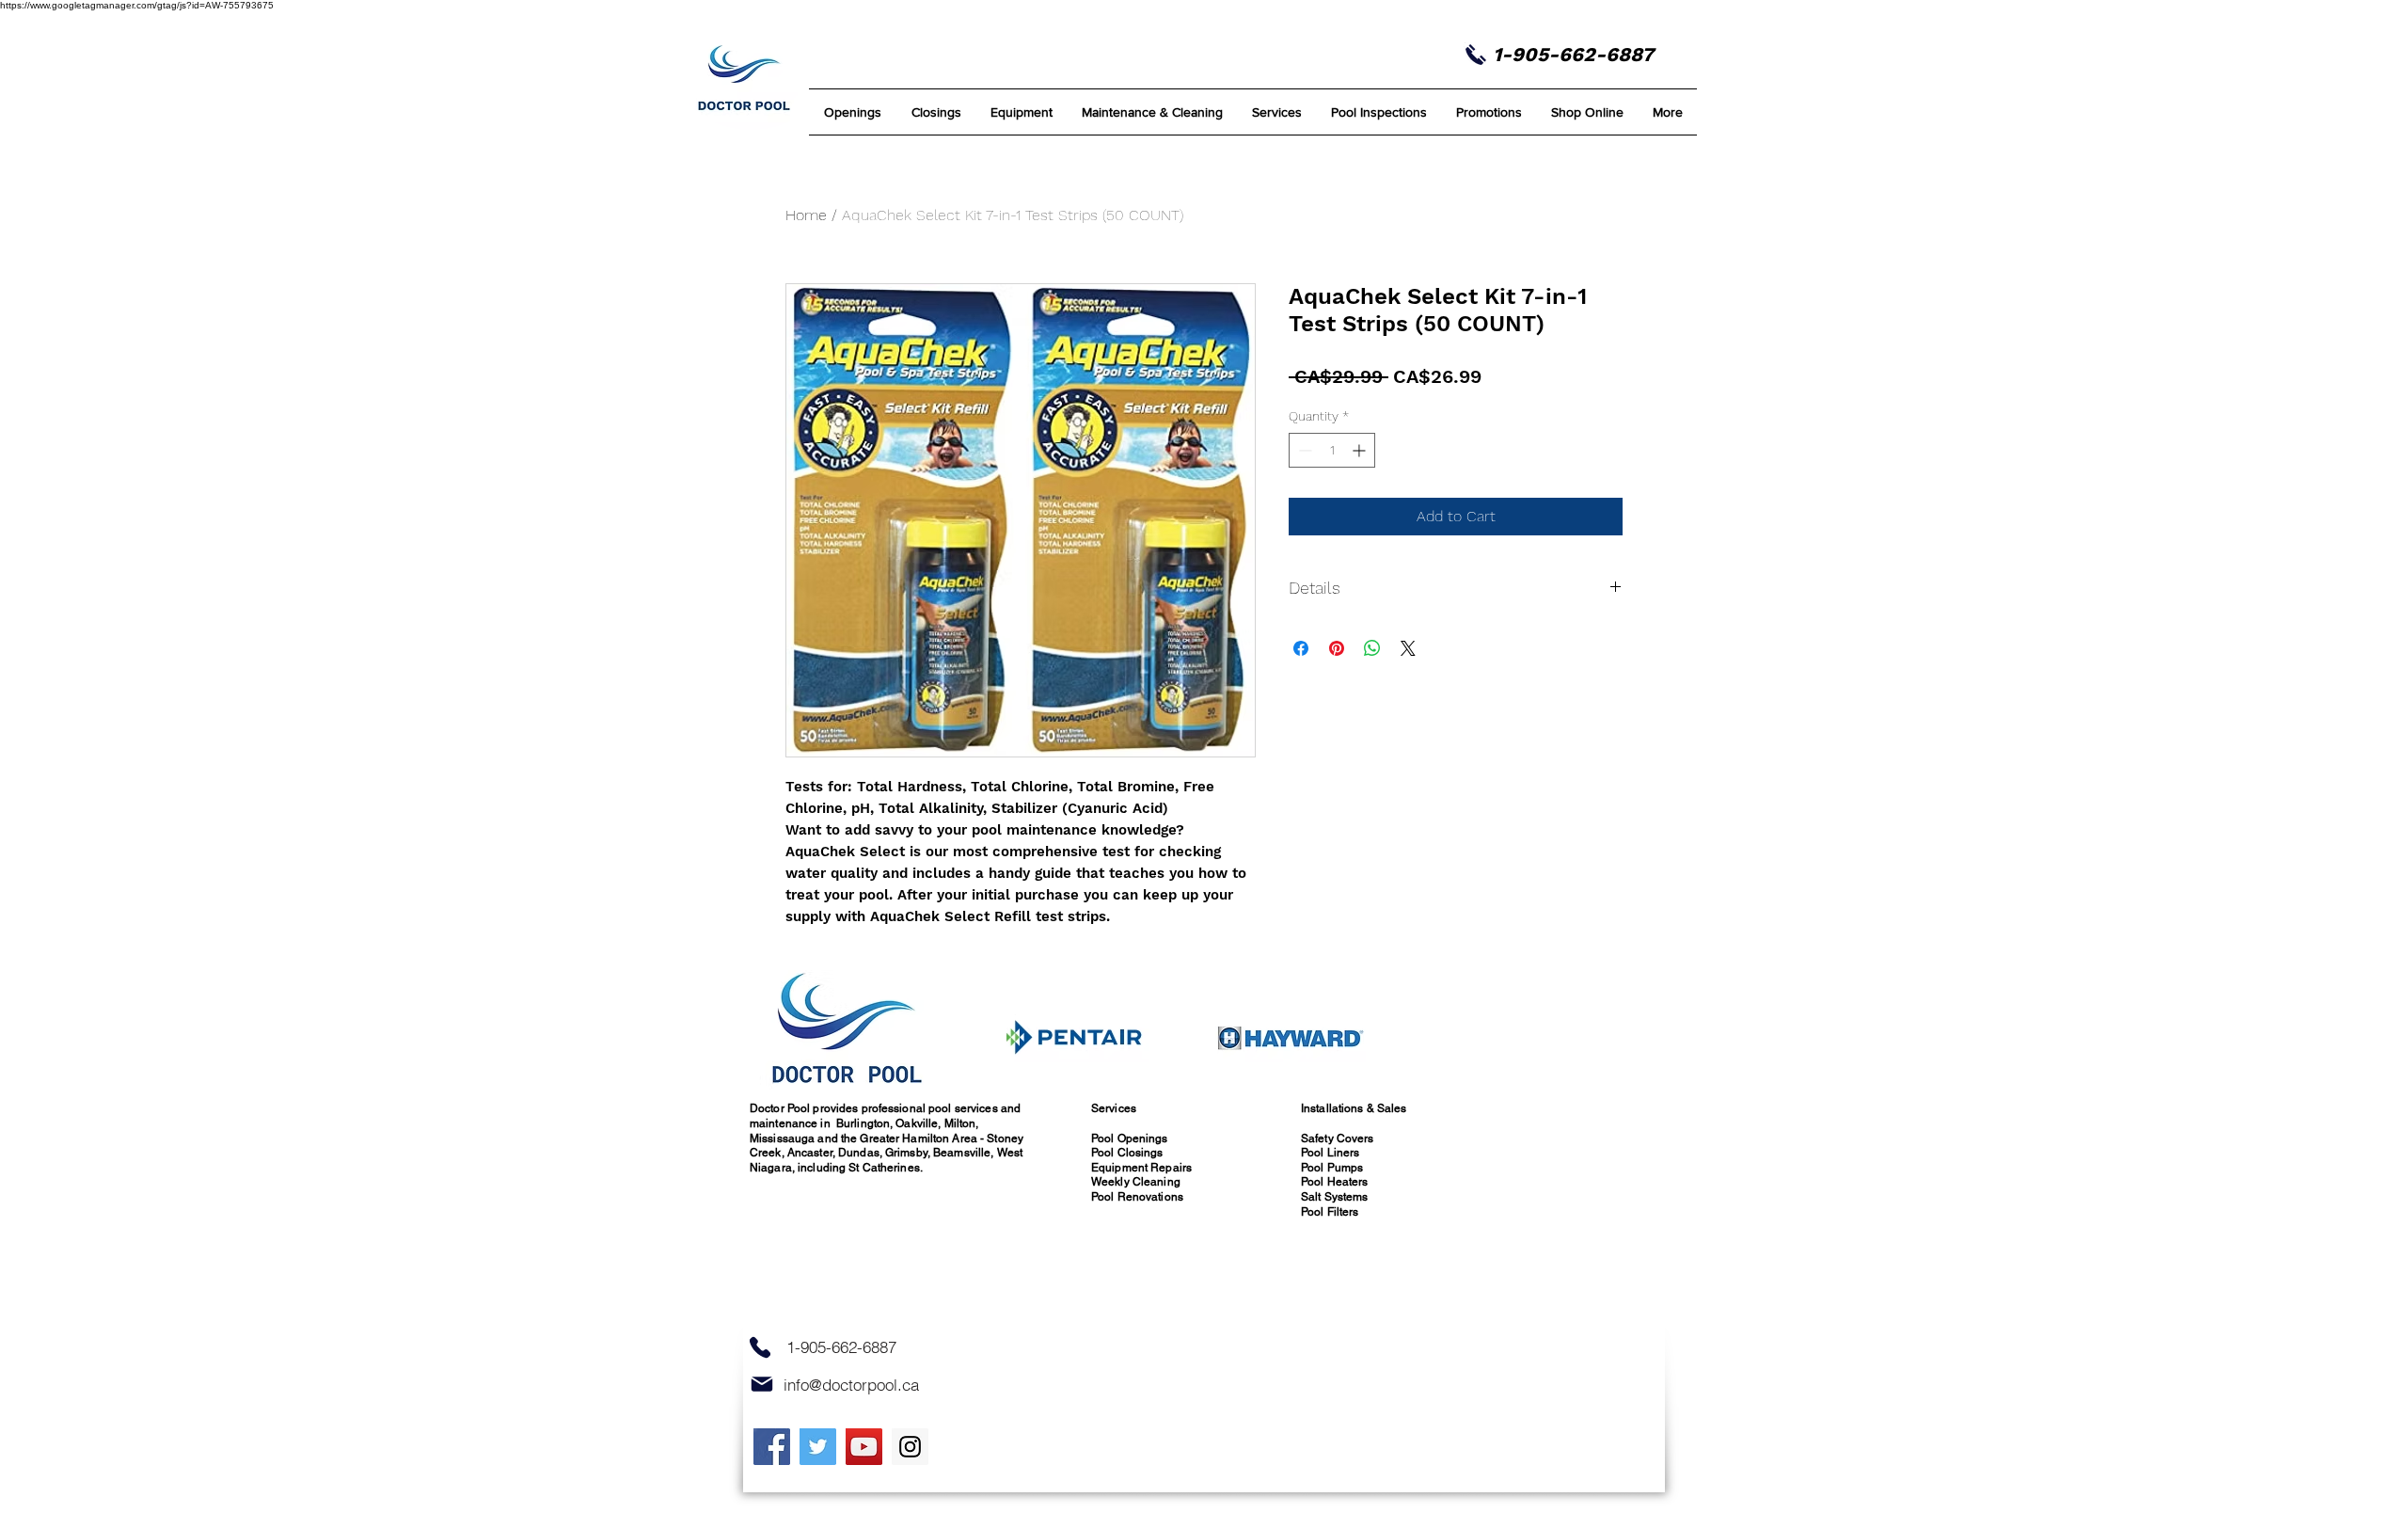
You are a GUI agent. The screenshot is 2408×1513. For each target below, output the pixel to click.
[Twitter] (818, 1447)
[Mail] (762, 1384)
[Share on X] (1408, 648)
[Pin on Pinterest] (1337, 648)
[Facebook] (772, 1447)
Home (806, 215)
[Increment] (1361, 450)
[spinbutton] (1332, 450)
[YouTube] (864, 1447)
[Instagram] (910, 1447)
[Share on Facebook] (1301, 648)
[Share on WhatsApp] (1372, 648)
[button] (1152, 112)
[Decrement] (1303, 450)
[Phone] (760, 1347)
